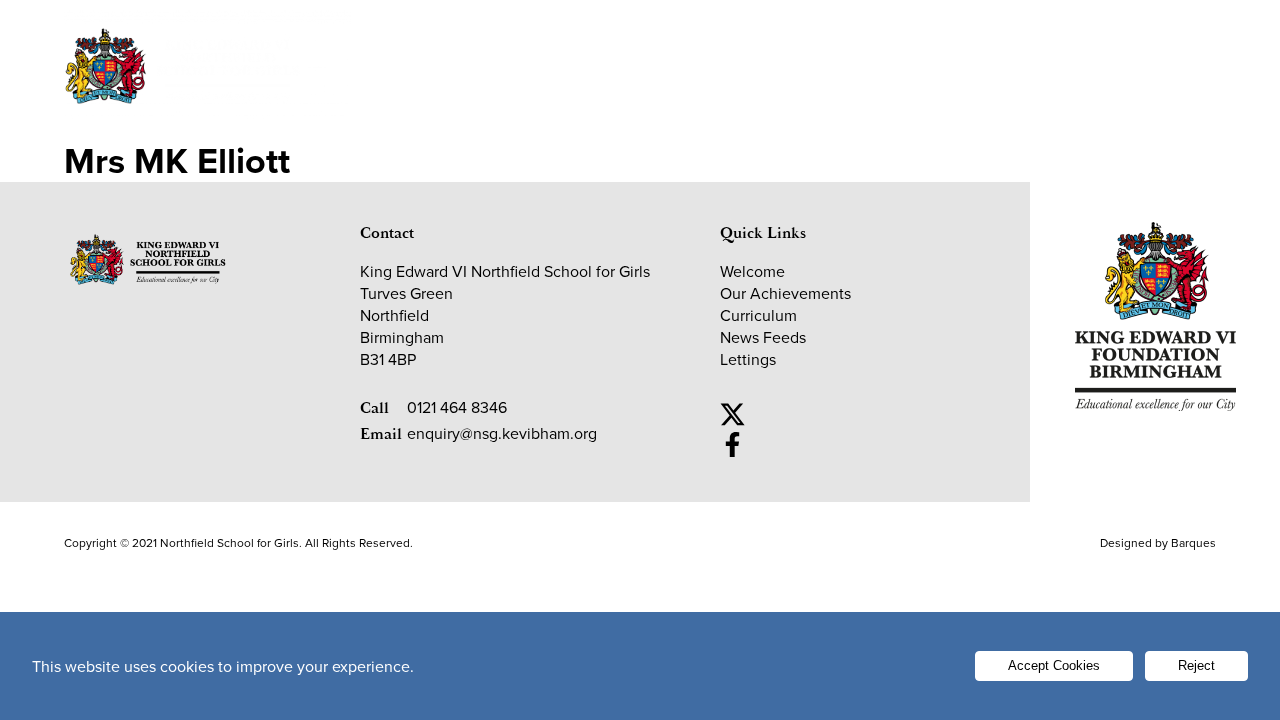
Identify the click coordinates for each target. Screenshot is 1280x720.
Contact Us (1162, 100)
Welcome (423, 87)
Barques (1193, 542)
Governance (879, 87)
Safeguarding (843, 33)
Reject (1196, 665)
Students (582, 33)
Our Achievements (552, 100)
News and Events (1002, 100)
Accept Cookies (1054, 665)
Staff (971, 33)
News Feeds (763, 337)
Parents (705, 33)
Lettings (1081, 33)
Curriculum (758, 315)
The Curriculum (719, 100)
